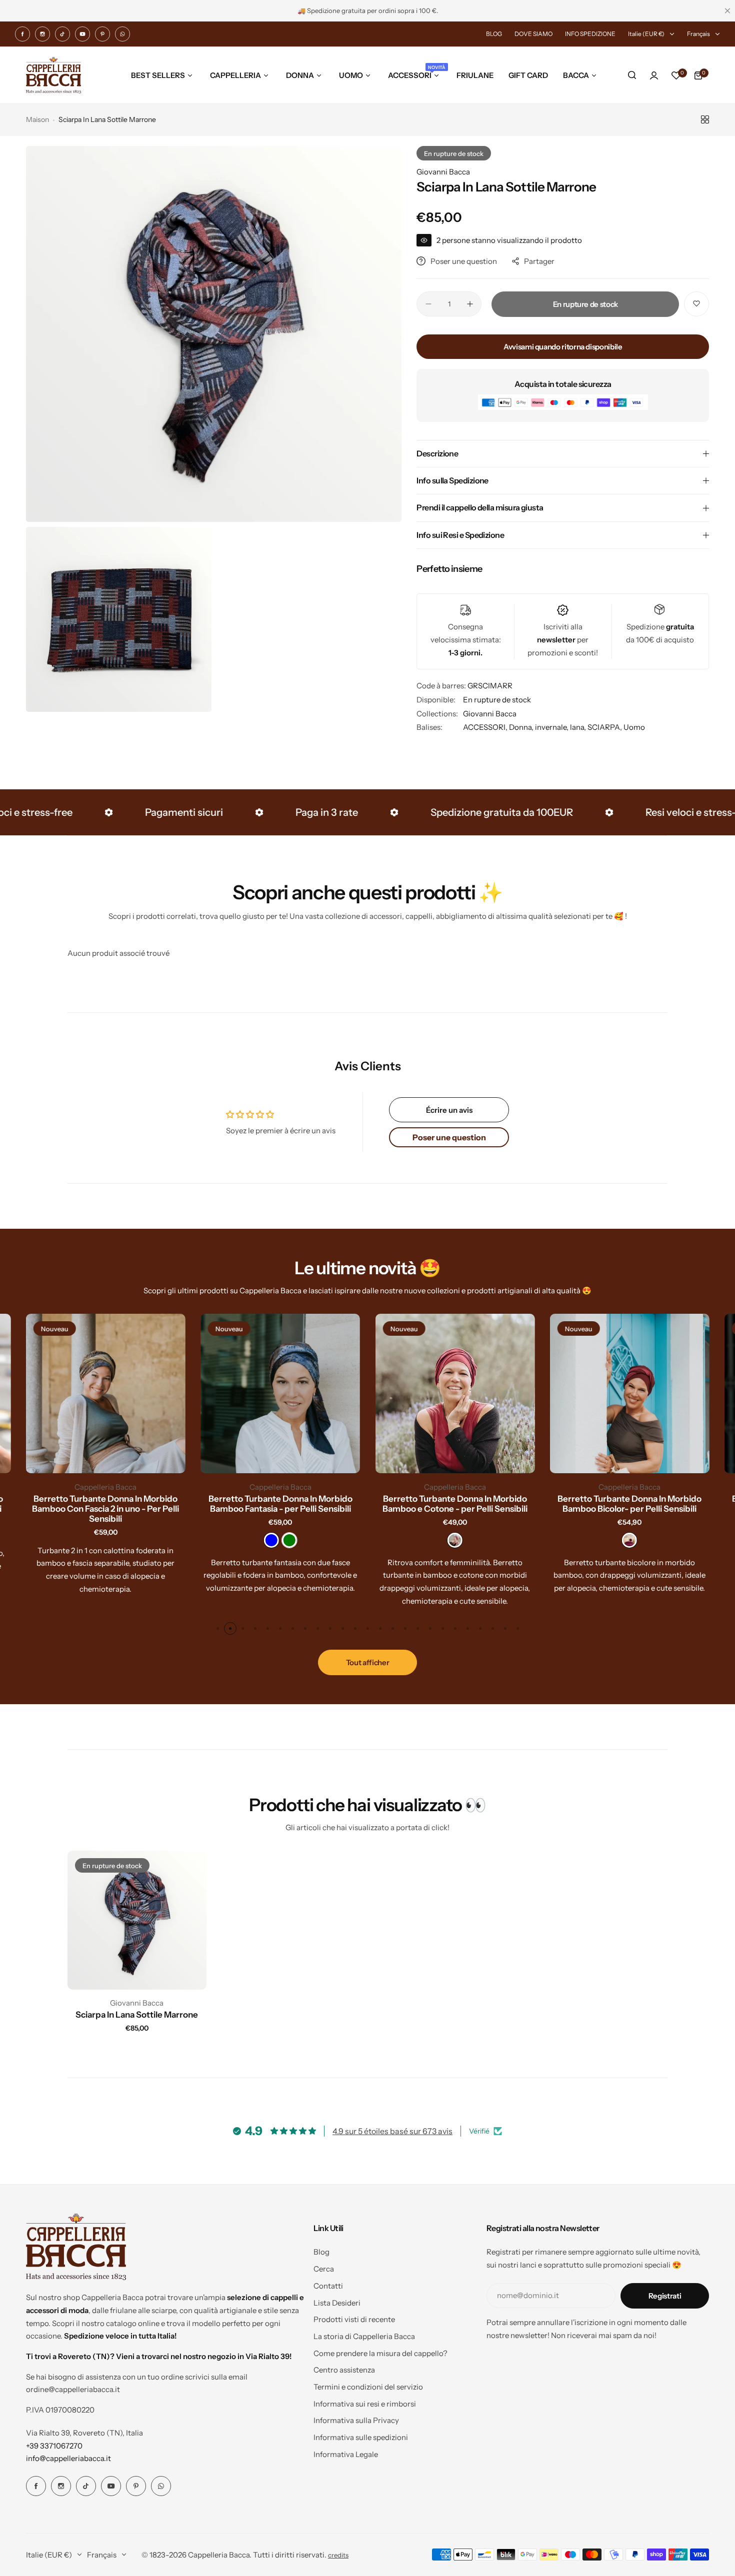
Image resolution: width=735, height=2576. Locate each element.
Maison (37, 119)
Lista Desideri (337, 2303)
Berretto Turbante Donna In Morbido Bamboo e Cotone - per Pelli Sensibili (455, 1504)
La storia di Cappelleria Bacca (364, 2336)
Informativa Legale (346, 2454)
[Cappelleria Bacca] (53, 75)
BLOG (494, 34)
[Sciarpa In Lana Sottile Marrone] (137, 1920)
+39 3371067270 (54, 2446)
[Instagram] (42, 34)
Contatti (328, 2286)
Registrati (665, 2296)
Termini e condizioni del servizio (368, 2387)
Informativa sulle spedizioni (361, 2437)
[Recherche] (632, 75)
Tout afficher (367, 1662)
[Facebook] (22, 34)
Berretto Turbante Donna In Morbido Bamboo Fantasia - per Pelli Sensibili (280, 1504)
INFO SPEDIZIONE (590, 34)
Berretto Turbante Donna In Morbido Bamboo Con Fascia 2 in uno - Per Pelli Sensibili (105, 1509)
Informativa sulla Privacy (356, 2420)
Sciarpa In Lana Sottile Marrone (137, 2015)
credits (338, 2555)
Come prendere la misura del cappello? (380, 2353)
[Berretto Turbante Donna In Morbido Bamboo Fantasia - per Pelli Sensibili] (280, 1393)
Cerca (324, 2269)
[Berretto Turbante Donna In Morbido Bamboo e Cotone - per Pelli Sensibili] (455, 1393)
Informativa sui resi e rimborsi (365, 2404)
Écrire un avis (449, 1110)
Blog (321, 2252)
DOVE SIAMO (533, 34)
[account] (654, 75)
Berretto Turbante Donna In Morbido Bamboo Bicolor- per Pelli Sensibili (629, 1504)
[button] (218, 1628)
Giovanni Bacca (443, 172)
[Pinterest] (102, 34)
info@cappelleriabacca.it (68, 2458)
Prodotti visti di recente (354, 2319)
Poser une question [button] (449, 1137)
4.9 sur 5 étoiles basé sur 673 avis (392, 2131)
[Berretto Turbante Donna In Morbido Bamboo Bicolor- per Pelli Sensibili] (630, 1393)
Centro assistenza (344, 2370)
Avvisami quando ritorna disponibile (563, 347)
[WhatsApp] (122, 34)
